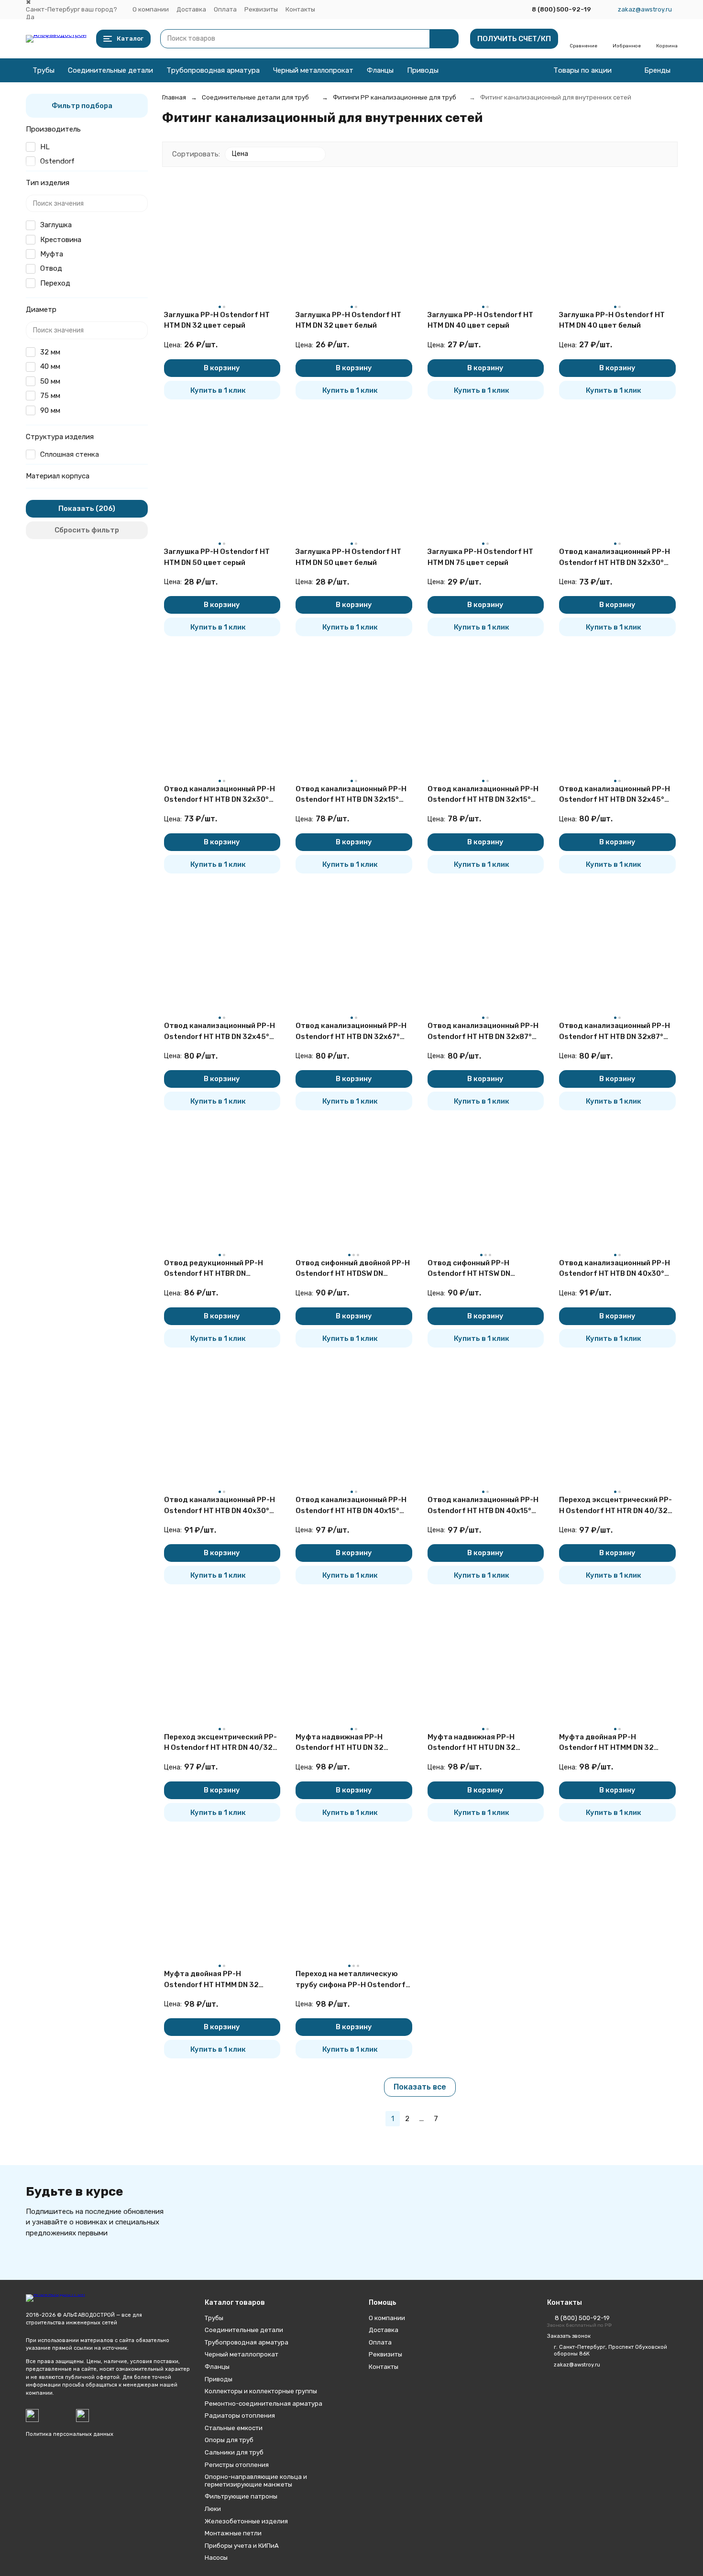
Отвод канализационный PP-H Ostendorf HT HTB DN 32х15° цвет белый (483, 795)
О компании (151, 9)
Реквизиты (261, 9)
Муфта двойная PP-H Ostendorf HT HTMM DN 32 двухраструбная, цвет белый (217, 1980)
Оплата (225, 9)
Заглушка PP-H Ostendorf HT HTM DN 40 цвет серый (480, 320)
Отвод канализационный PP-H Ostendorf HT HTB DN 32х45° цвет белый (220, 1032)
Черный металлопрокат (313, 70)
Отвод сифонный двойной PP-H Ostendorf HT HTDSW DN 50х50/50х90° (353, 1269)
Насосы (216, 2558)
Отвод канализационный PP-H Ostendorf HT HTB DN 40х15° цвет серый (351, 1506)
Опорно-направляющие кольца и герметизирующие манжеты (256, 2481)
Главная (174, 97)
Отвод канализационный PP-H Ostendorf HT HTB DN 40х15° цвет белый (483, 1506)
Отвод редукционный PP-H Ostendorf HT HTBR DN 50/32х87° (214, 1269)
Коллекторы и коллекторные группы (261, 2391)
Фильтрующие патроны (241, 2496)
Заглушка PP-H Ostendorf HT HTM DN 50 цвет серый (217, 557)
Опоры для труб (229, 2440)
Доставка (191, 9)
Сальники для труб (234, 2452)
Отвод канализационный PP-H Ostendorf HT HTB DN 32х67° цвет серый (351, 1032)
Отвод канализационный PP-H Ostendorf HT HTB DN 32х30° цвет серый (615, 558)
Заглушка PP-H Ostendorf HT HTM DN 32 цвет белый (348, 320)
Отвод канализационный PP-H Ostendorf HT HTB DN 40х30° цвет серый (615, 1269)
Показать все (420, 2087)
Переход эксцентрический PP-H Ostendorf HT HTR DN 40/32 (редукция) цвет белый (220, 1743)
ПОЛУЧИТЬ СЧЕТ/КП (514, 39)
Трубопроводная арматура (213, 70)
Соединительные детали (110, 70)
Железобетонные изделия (246, 2521)
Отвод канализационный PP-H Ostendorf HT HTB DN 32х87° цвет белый (615, 1032)
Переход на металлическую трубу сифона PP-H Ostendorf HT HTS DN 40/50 (351, 1980)
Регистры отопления (237, 2465)
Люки (213, 2509)
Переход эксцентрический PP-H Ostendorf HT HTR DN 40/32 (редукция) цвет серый (615, 1506)
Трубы (44, 70)
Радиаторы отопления (240, 2416)
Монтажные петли (233, 2533)
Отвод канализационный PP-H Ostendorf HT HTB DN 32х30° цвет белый (220, 795)
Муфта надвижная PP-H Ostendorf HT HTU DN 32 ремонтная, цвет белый (472, 1743)
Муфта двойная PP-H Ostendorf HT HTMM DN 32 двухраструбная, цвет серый (612, 1743)
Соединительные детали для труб (255, 97)
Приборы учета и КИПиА (242, 2546)
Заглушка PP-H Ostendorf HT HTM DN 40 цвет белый (612, 320)
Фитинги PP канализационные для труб (395, 97)
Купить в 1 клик (218, 390)
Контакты (300, 9)
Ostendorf (57, 161)
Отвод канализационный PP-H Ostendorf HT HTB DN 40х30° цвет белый (220, 1506)
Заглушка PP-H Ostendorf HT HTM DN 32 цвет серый (217, 320)
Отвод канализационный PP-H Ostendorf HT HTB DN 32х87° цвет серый (483, 1032)
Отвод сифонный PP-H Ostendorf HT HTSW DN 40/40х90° (469, 1269)
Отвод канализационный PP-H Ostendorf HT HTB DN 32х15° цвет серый (351, 795)
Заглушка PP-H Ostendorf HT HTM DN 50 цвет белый (348, 557)
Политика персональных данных (70, 2434)
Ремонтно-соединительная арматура (264, 2404)
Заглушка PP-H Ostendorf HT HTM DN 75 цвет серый (480, 557)
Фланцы (380, 70)
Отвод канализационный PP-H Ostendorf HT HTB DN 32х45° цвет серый (615, 795)
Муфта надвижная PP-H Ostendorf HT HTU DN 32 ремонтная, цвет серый (340, 1743)
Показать (76, 509)
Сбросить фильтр (87, 530)
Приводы (423, 70)
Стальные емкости (234, 2428)
